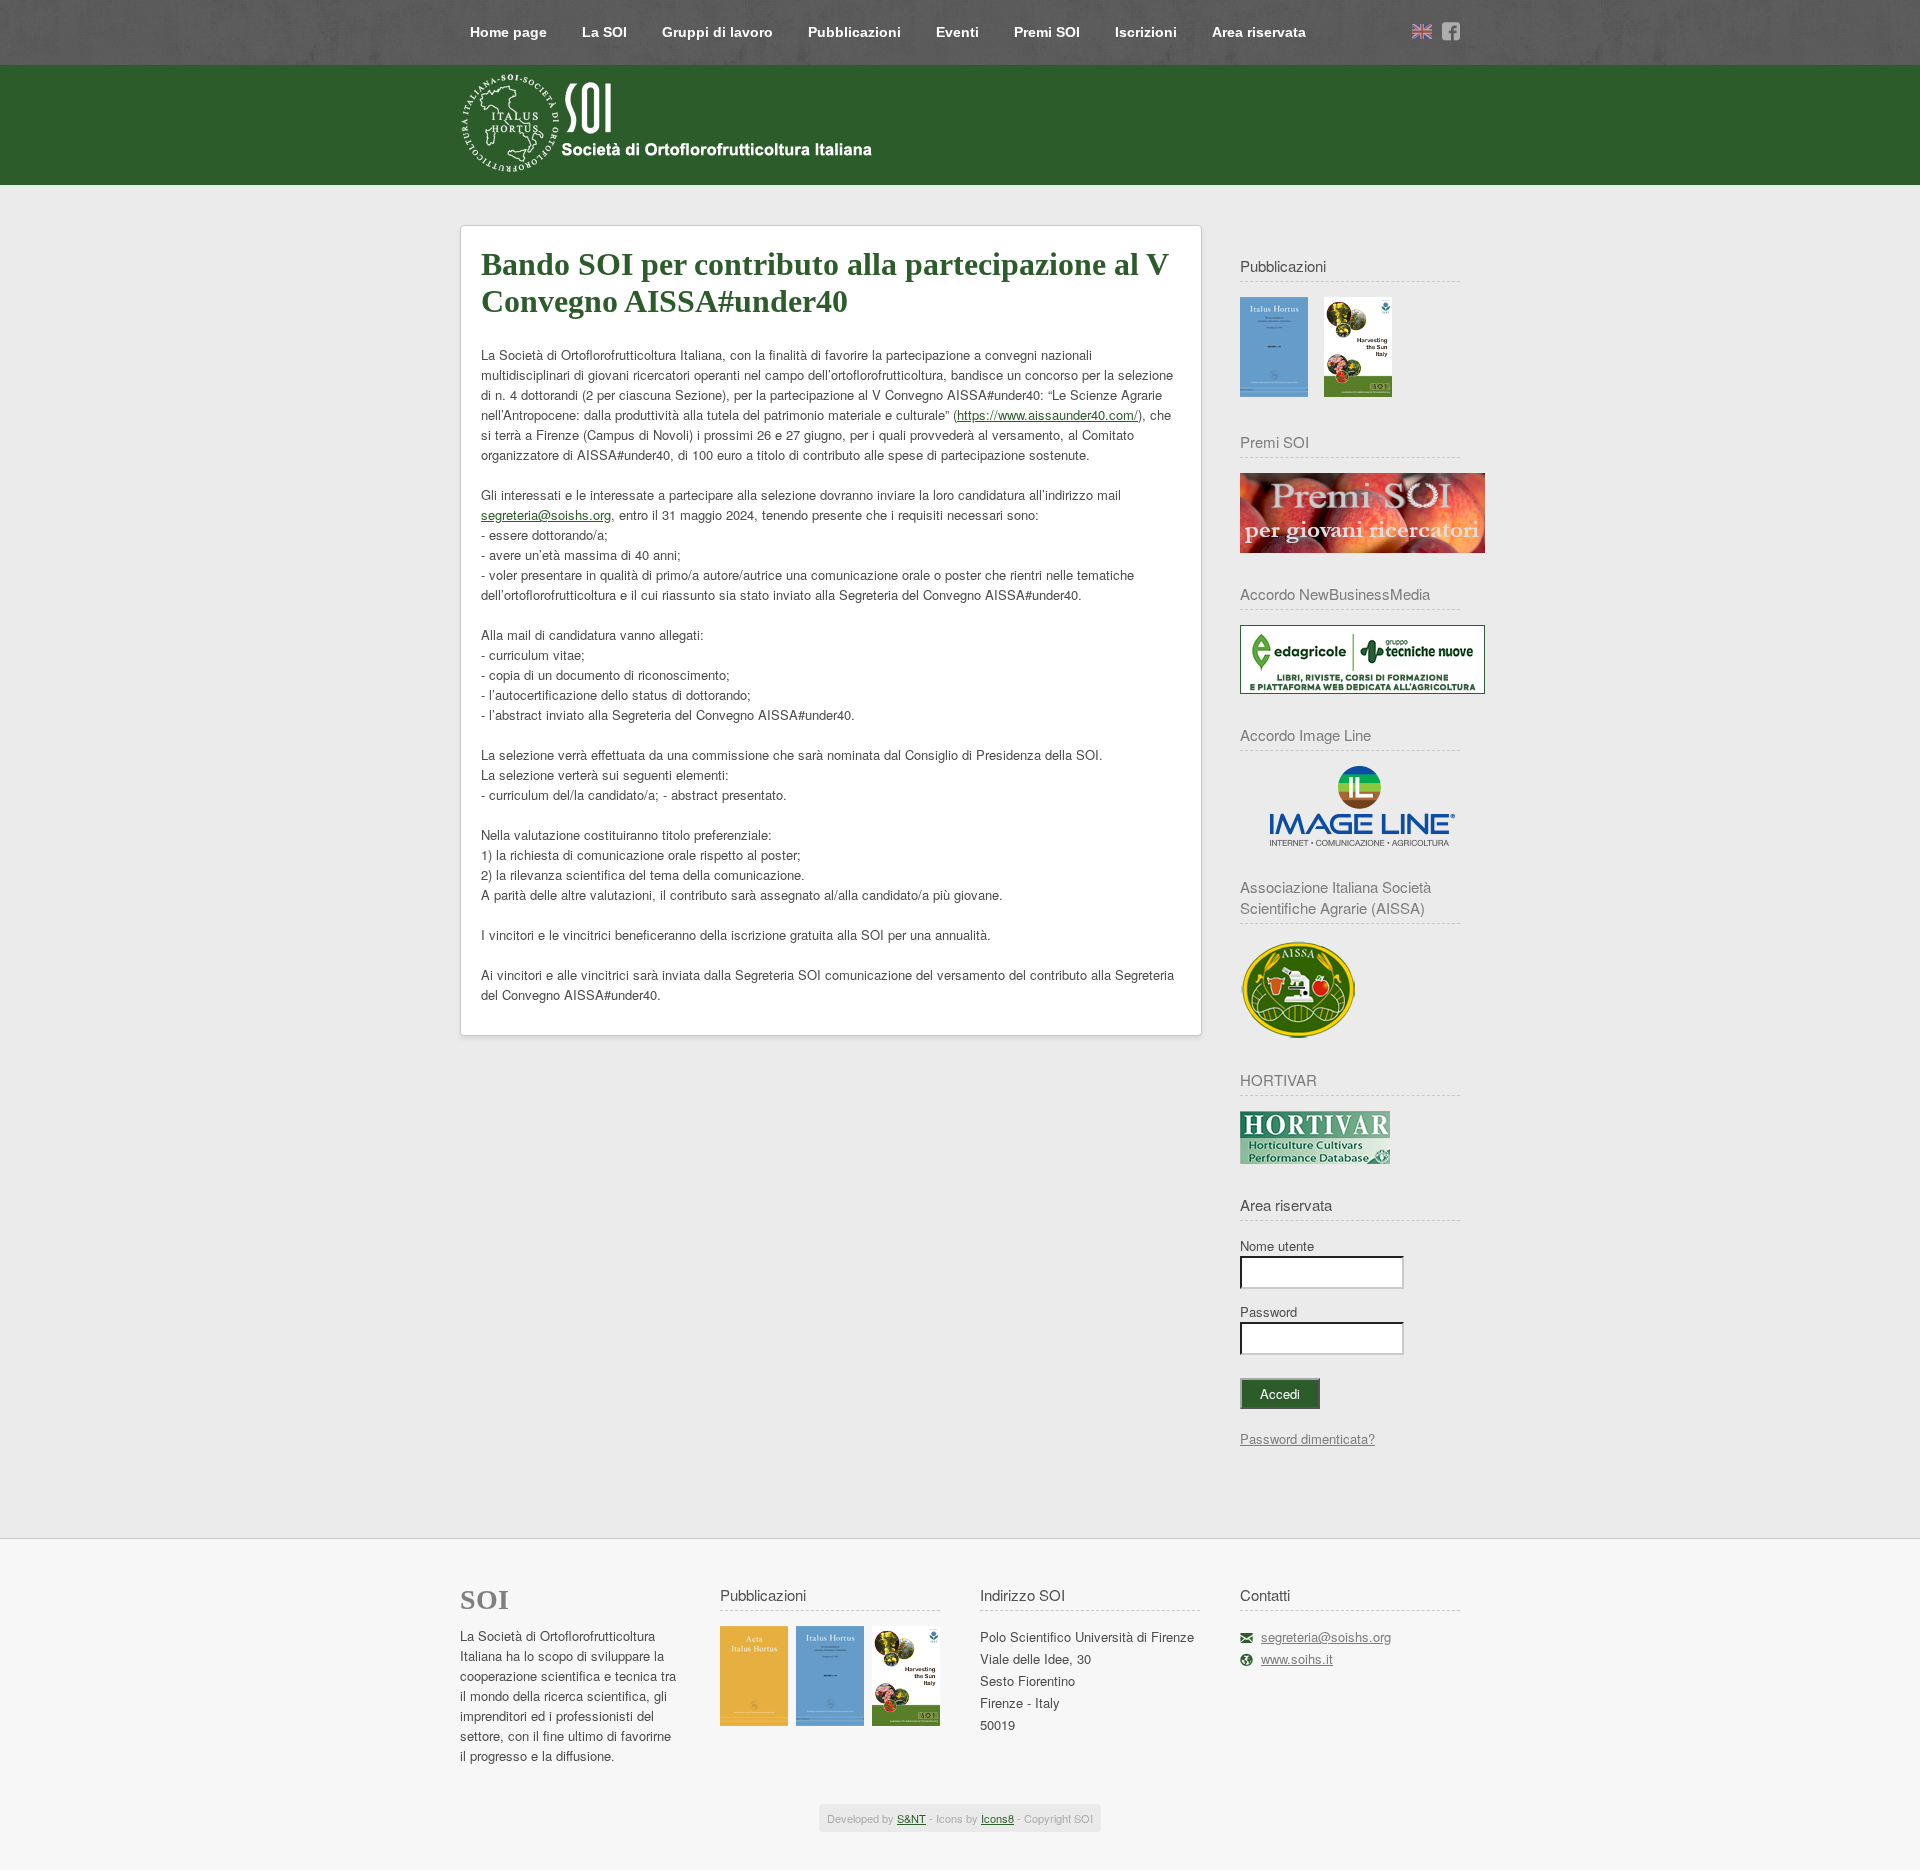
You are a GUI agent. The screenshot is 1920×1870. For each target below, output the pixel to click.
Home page (508, 32)
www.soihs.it (1297, 1658)
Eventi (957, 32)
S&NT (911, 1818)
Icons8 (997, 1818)
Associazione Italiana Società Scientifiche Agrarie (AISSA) (1335, 897)
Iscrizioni (1146, 32)
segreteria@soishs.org (546, 514)
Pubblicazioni (854, 32)
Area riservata (1259, 32)
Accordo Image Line (1305, 734)
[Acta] (754, 1720)
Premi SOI (1047, 32)
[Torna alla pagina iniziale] (668, 123)
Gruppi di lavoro (717, 32)
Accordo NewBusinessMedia (1335, 593)
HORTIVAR (1278, 1079)
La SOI (604, 32)
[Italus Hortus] (1274, 391)
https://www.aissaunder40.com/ (1047, 414)
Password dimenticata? (1307, 1438)
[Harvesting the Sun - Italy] (1358, 391)
